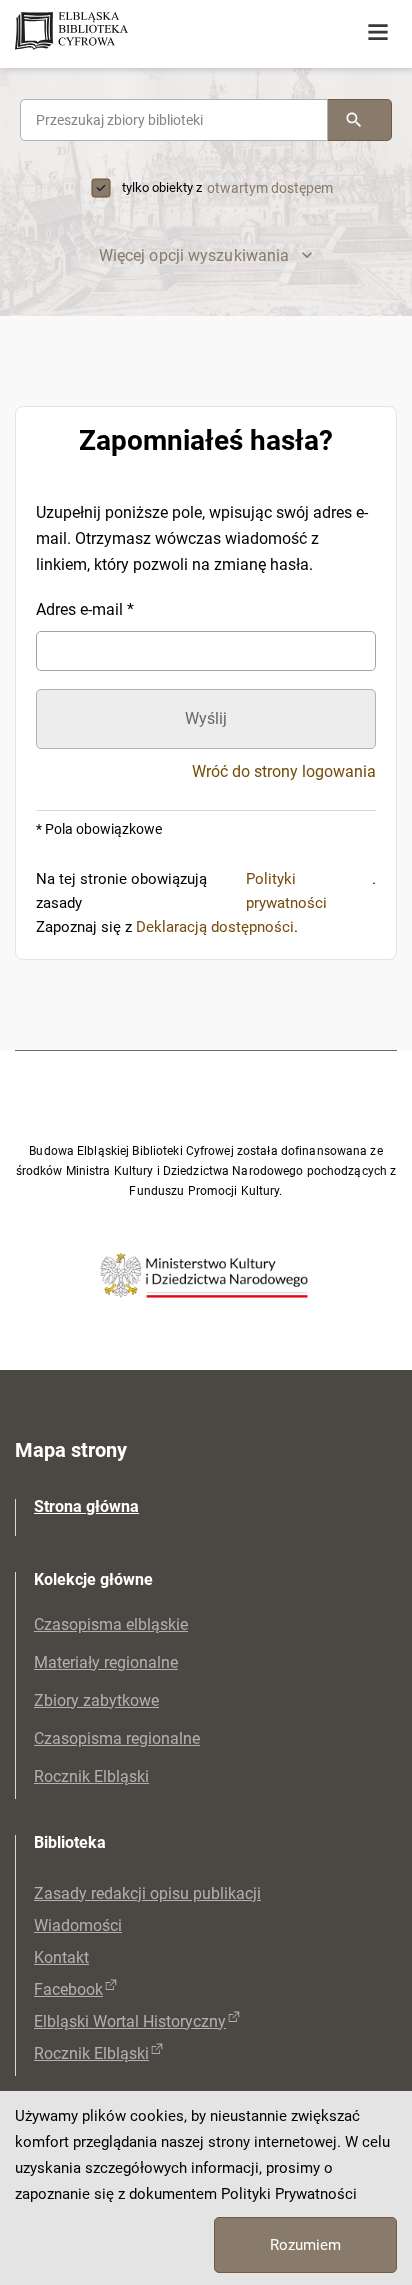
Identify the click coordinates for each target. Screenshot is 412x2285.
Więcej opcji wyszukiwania (194, 255)
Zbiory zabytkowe (96, 1700)
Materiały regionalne (106, 1662)
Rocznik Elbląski (91, 1776)
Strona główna (86, 1506)
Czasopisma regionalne (117, 1738)
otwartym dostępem (270, 188)
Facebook (68, 1989)
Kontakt (61, 1957)
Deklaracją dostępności (215, 927)
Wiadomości (78, 1925)
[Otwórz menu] (378, 33)
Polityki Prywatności (289, 2194)
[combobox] (174, 120)
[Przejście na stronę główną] (150, 32)
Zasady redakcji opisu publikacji (147, 1893)
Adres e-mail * (85, 609)
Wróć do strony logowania (284, 772)
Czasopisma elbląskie (111, 1624)
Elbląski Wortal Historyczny (130, 2021)
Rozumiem (305, 2245)
